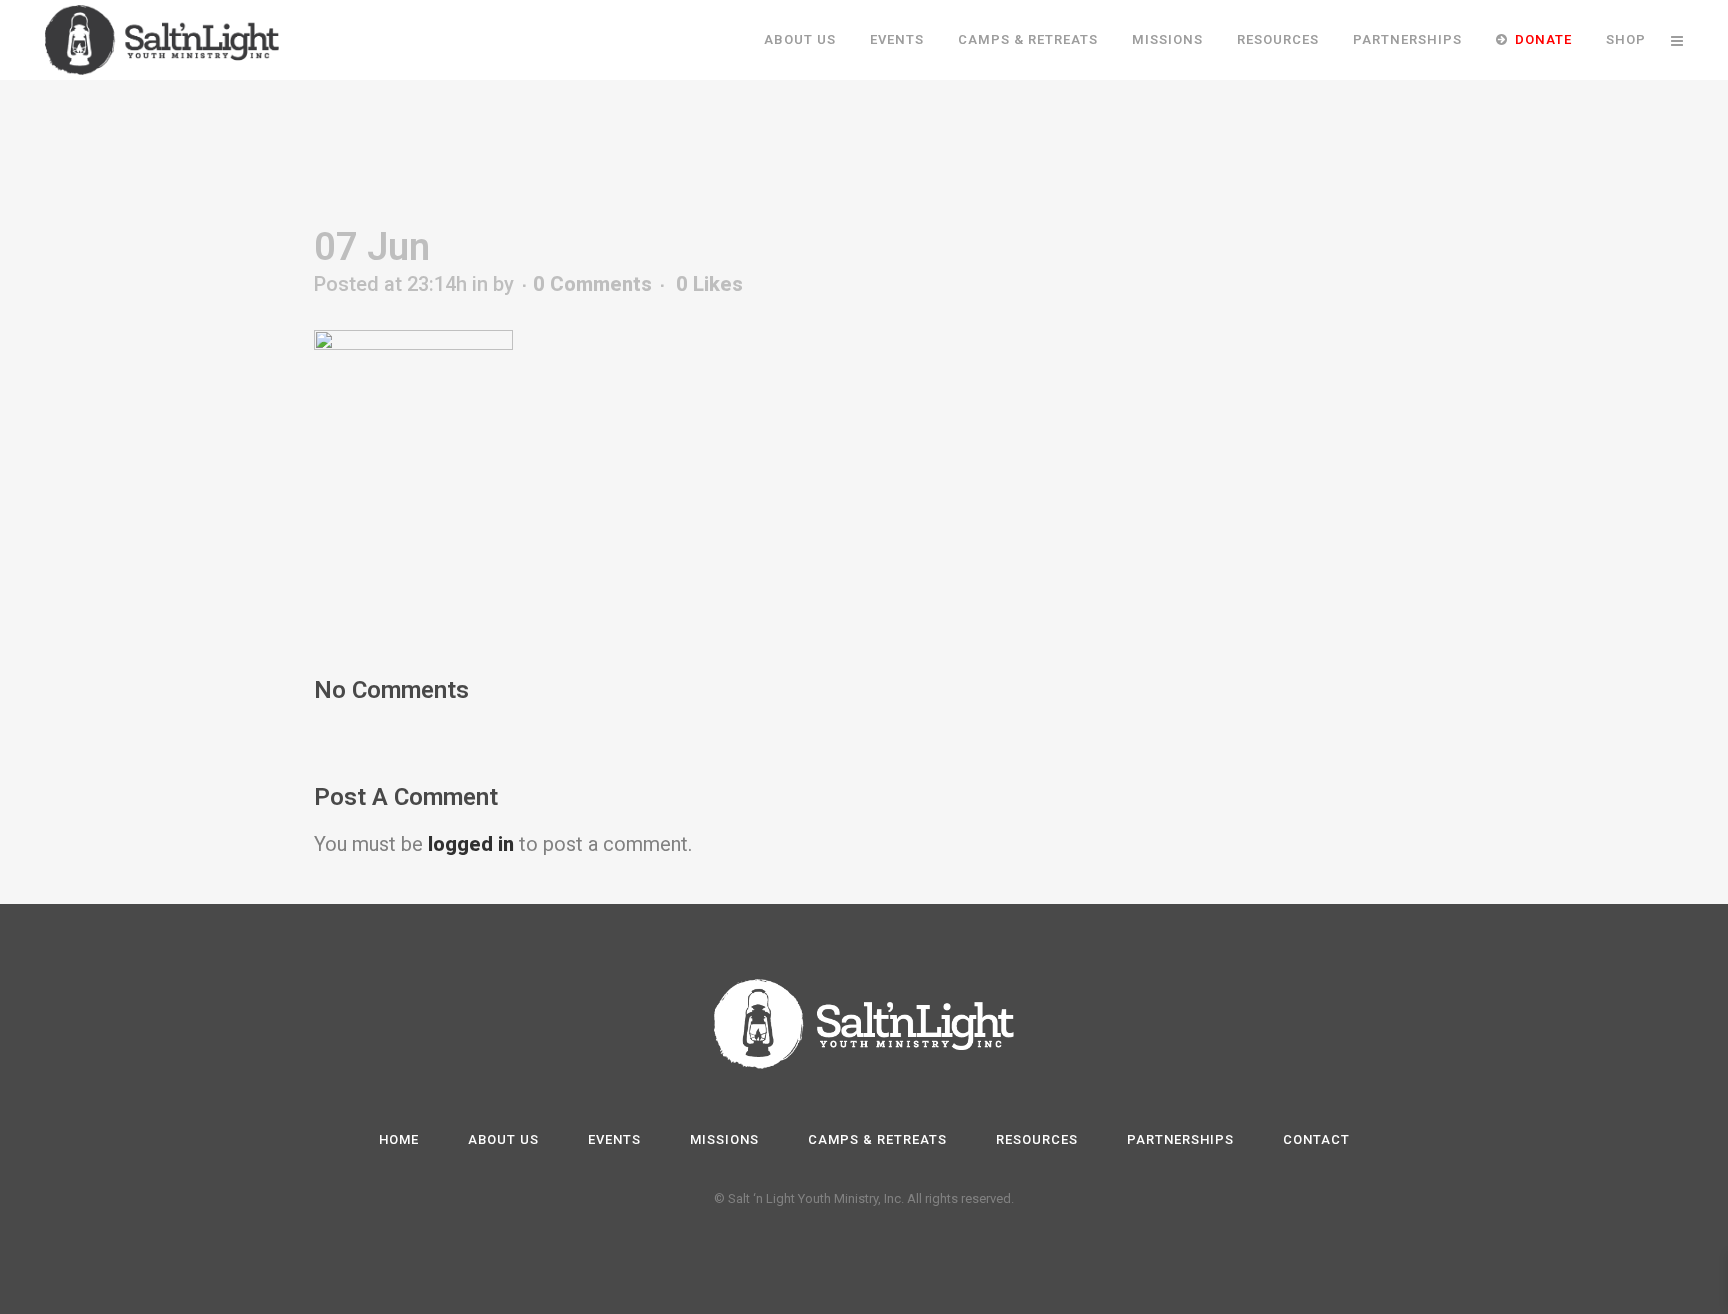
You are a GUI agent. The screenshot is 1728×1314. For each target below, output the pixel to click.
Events (614, 1139)
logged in (471, 844)
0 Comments (592, 284)
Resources (1037, 1139)
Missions (724, 1139)
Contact (1316, 1139)
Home (399, 1139)
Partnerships (1180, 1139)
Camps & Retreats (877, 1139)
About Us (503, 1139)
